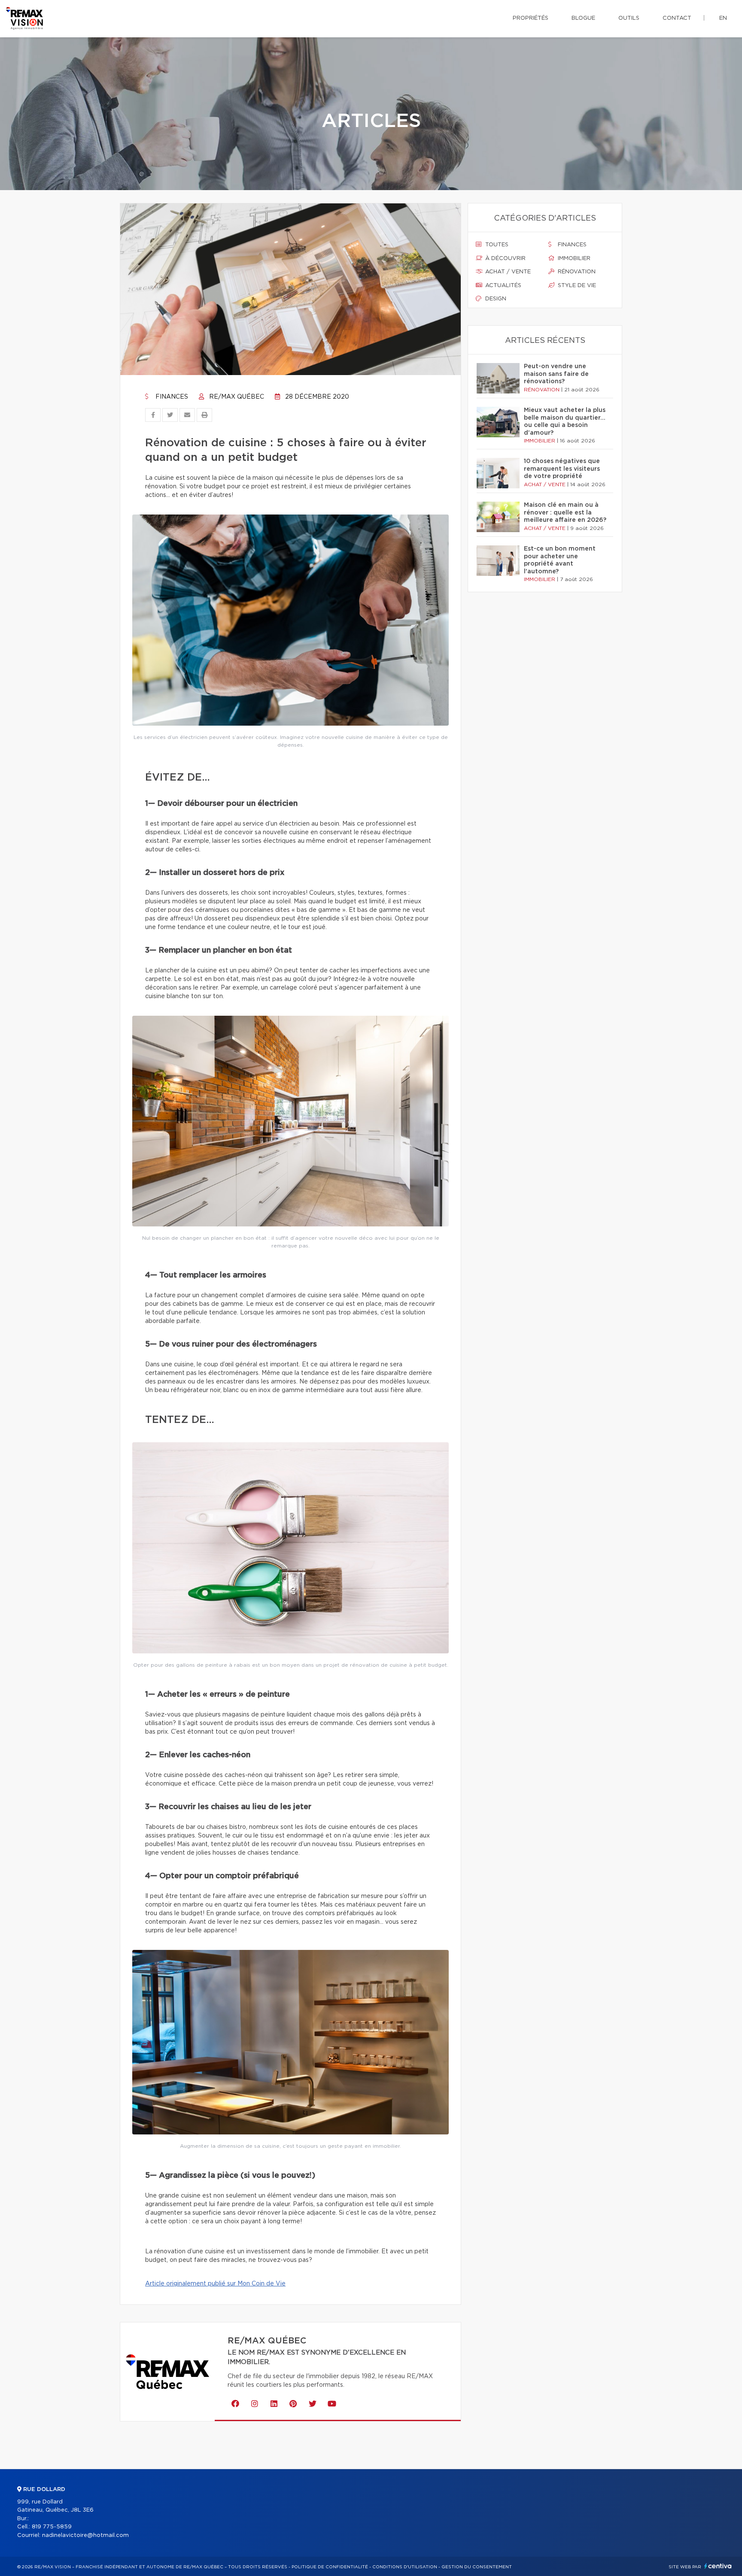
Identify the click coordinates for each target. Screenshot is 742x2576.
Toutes (496, 245)
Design (495, 299)
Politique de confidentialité (330, 2567)
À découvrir (505, 259)
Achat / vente (507, 272)
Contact (677, 18)
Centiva (718, 2566)
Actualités (502, 286)
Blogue (583, 18)
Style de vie (576, 286)
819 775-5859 (52, 2527)
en (723, 18)
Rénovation (576, 272)
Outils (629, 18)
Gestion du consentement (477, 2567)
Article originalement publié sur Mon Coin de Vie (215, 2284)
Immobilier (573, 259)
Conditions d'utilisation (405, 2567)
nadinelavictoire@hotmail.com (85, 2535)
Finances (171, 397)
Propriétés (531, 18)
